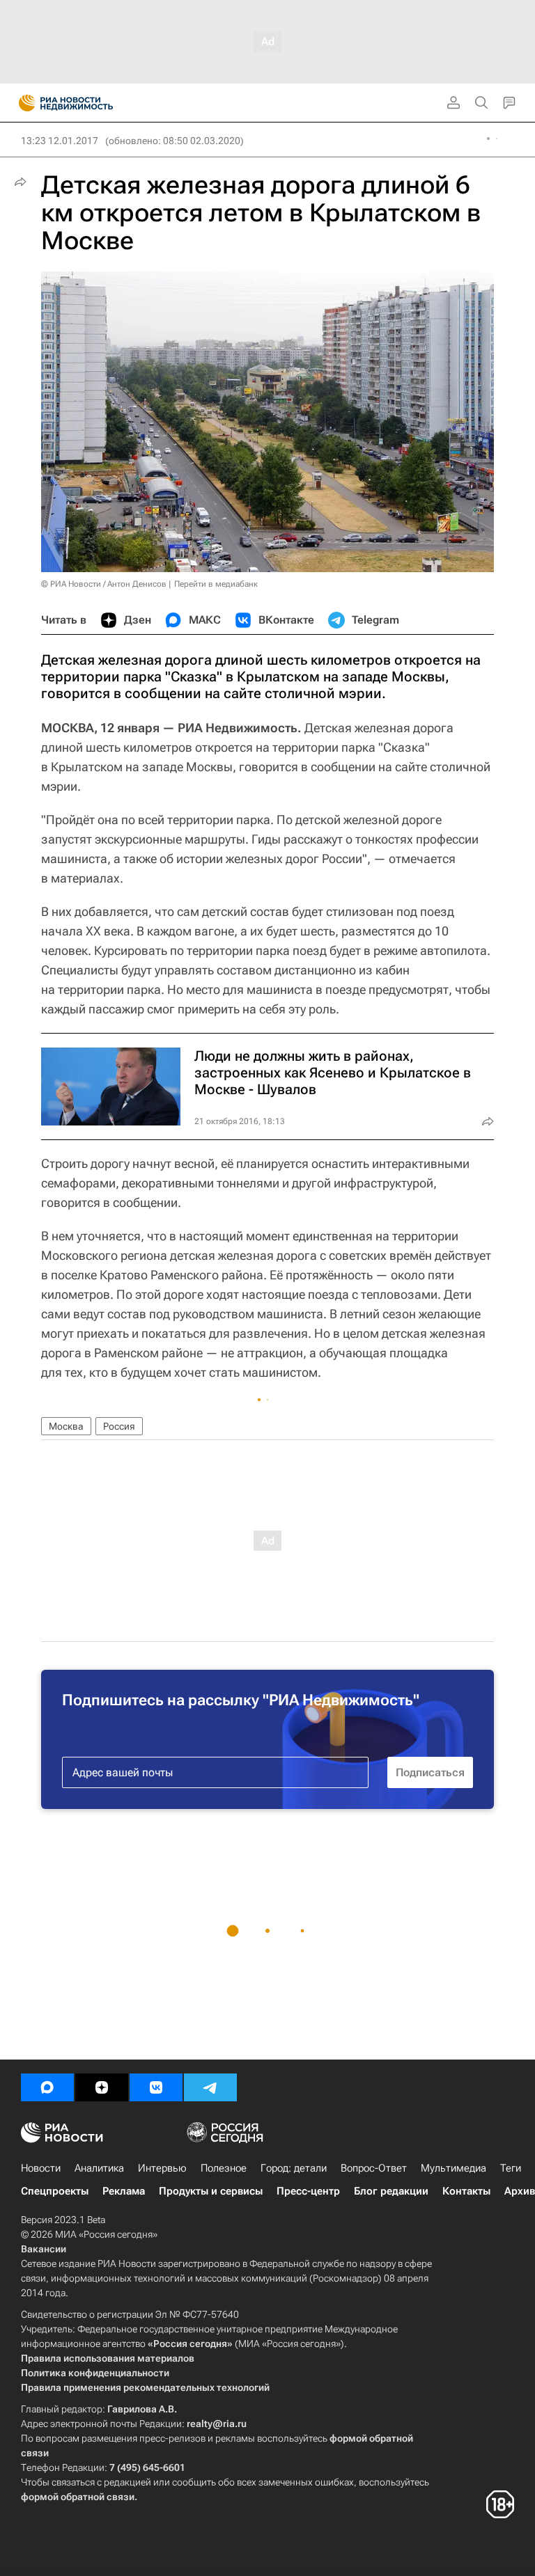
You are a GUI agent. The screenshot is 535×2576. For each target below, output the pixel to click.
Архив (520, 2191)
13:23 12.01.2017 (60, 141)
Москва (66, 1426)
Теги (511, 2168)
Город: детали (294, 2168)
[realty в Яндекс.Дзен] (102, 2087)
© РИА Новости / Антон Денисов (104, 584)
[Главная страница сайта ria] (23, 103)
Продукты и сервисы (211, 2191)
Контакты (466, 2191)
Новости (41, 2168)
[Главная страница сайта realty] (91, 103)
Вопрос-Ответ (374, 2168)
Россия (119, 1426)
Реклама (124, 2191)
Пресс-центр (308, 2191)
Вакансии (44, 2249)
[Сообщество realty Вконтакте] (156, 2087)
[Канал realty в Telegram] (210, 2087)
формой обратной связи (78, 2497)
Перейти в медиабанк (216, 584)
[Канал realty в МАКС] (47, 2087)
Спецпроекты (55, 2191)
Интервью (162, 2168)
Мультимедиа (453, 2168)
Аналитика (99, 2168)
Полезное (224, 2168)
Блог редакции (391, 2191)
